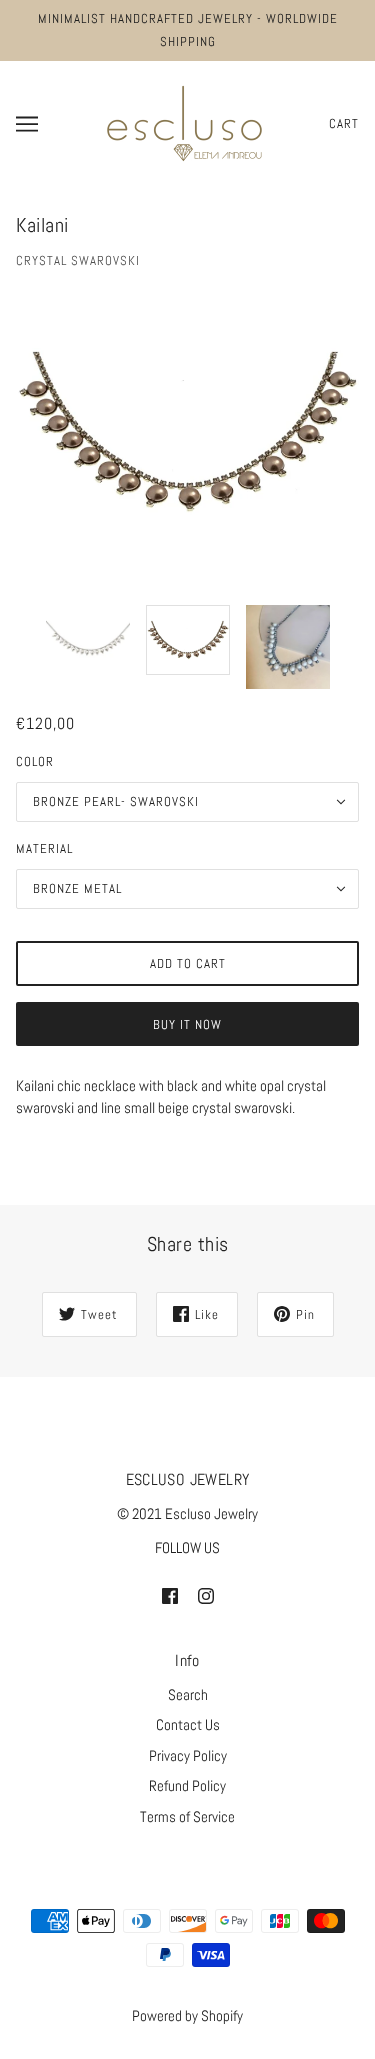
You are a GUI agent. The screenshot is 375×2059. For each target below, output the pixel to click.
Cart (344, 123)
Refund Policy (187, 1785)
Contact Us (188, 1724)
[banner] (184, 121)
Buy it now (187, 1024)
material (44, 848)
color (35, 761)
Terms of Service (187, 1816)
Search (188, 1694)
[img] (170, 1595)
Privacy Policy (188, 1755)
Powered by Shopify (187, 2015)
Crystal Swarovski (78, 260)
